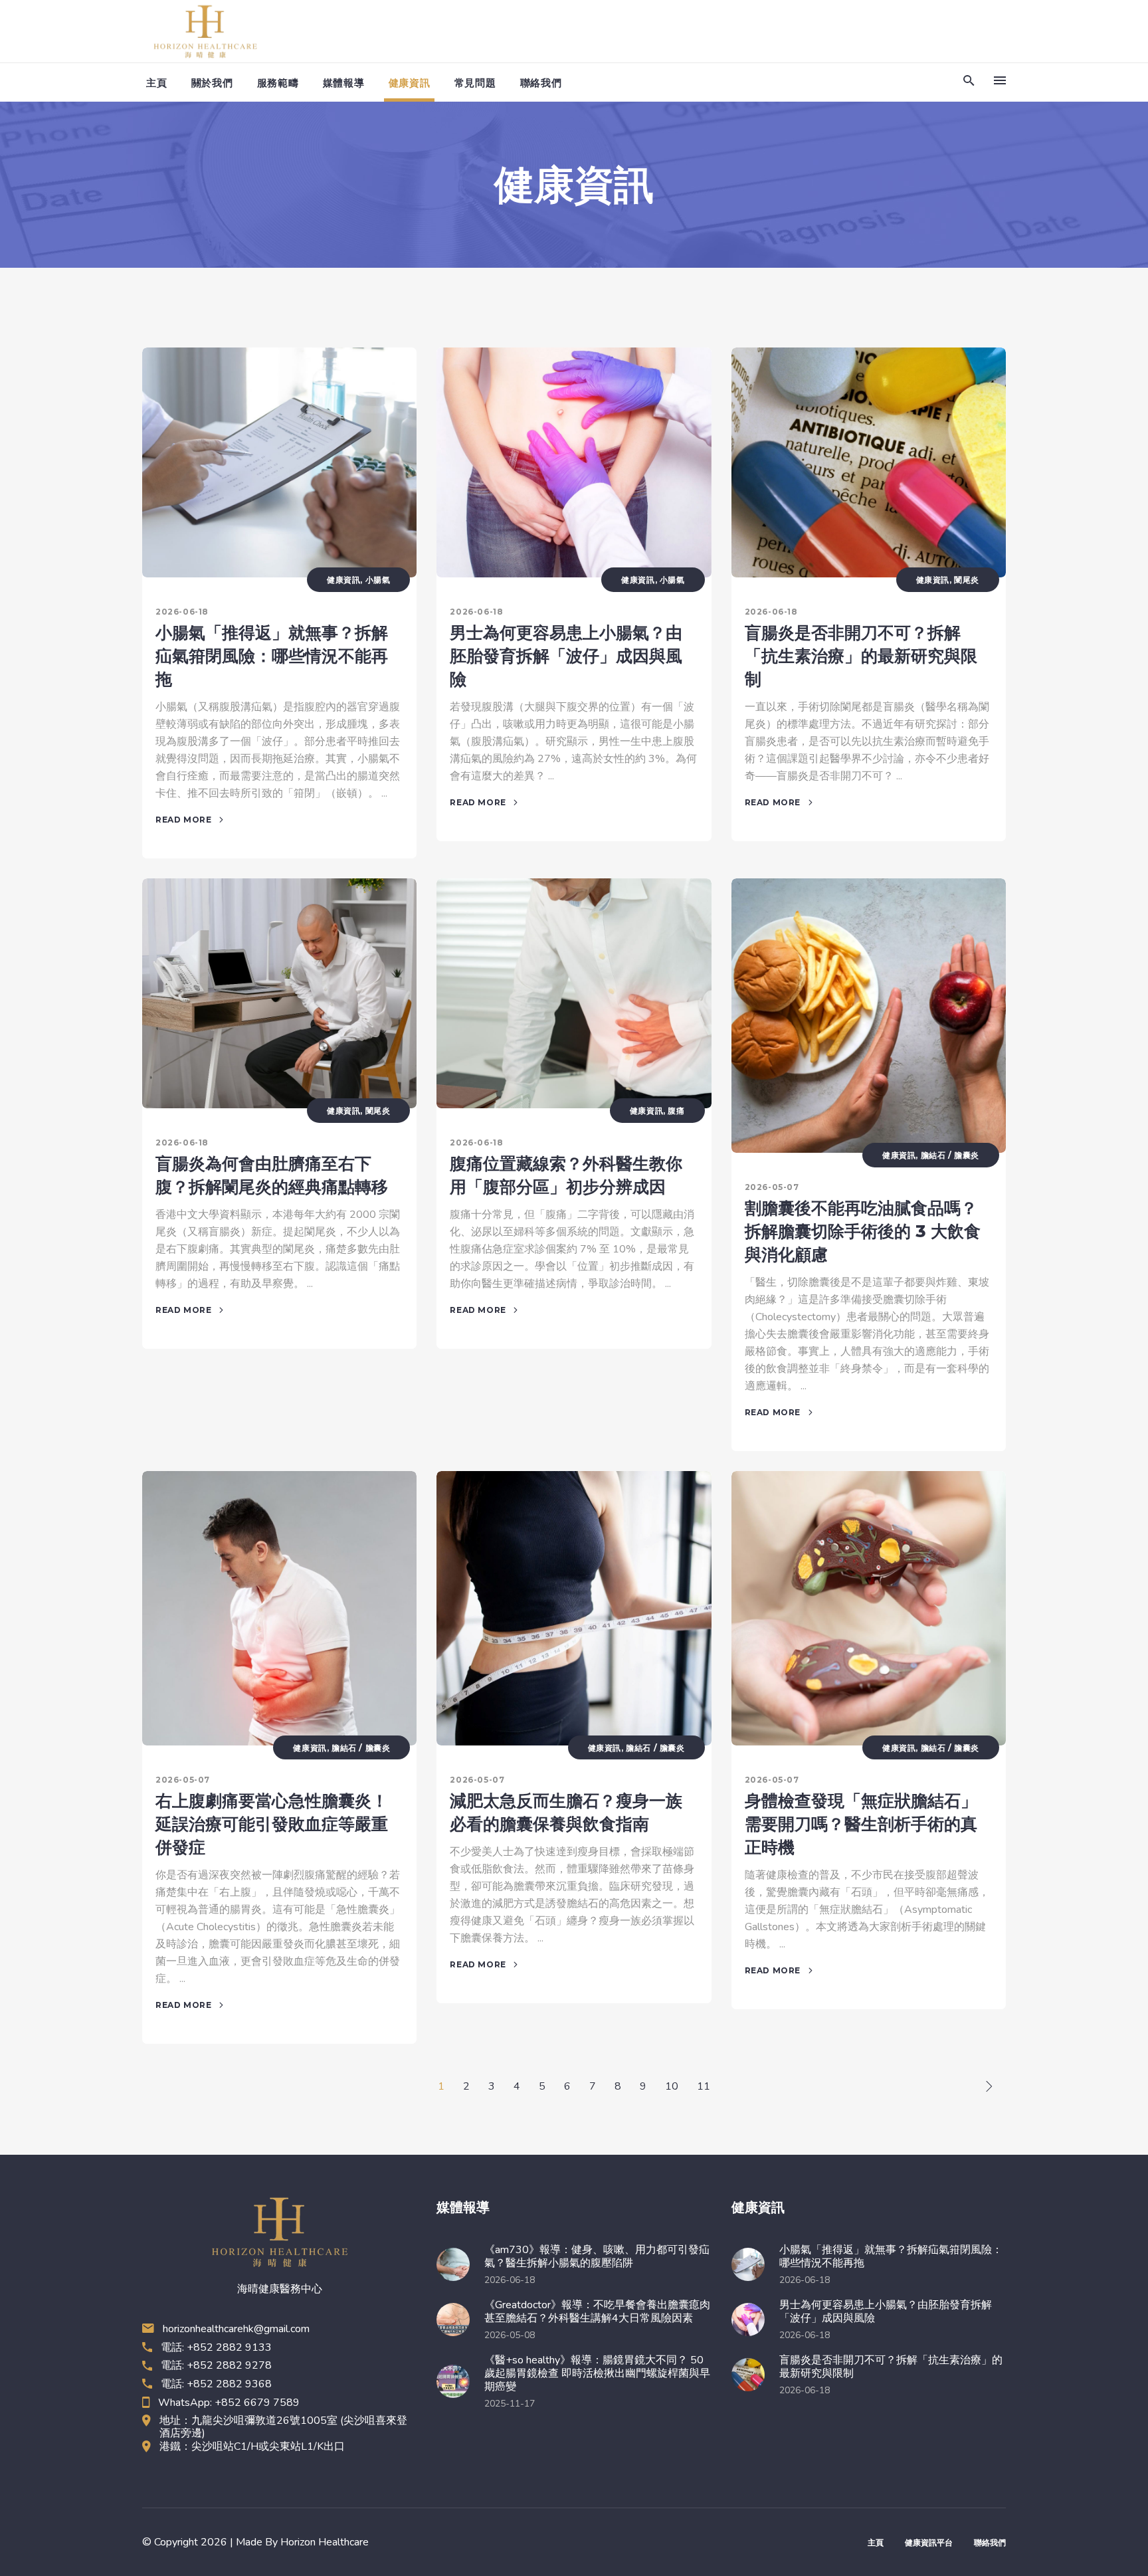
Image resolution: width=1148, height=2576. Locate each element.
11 (704, 2086)
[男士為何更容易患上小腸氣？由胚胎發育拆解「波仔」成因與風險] (574, 462)
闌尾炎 (967, 580)
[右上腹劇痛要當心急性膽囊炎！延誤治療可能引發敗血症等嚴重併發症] (279, 1608)
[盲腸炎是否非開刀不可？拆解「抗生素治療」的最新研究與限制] (869, 462)
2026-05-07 (772, 1187)
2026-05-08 (510, 2335)
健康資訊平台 (929, 2542)
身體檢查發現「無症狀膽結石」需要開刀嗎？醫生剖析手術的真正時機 (861, 1824)
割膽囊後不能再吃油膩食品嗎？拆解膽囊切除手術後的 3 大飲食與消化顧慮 (863, 1231)
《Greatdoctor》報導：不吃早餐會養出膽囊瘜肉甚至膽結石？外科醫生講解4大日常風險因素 (597, 2312)
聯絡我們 (990, 2542)
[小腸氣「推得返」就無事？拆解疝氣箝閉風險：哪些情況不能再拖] (279, 462)
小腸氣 (378, 580)
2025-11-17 (510, 2404)
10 (672, 2086)
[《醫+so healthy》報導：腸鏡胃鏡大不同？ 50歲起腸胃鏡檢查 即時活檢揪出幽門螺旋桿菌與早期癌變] (457, 2381)
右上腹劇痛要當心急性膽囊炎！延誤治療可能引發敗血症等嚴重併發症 (272, 1824)
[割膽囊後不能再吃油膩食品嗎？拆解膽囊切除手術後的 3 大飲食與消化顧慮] (869, 1016)
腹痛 (676, 1111)
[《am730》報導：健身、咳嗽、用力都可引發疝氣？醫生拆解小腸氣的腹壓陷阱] (457, 2264)
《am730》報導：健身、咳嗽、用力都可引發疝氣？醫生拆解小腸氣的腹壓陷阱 (597, 2256)
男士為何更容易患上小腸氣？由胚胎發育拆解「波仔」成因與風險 (566, 656)
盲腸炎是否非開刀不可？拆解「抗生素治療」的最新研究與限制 (861, 656)
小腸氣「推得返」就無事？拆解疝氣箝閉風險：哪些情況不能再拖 (272, 656)
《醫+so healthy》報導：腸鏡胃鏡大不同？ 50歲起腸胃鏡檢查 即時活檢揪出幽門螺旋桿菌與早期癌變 (597, 2373)
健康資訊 (343, 580)
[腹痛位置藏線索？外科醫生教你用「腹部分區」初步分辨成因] (574, 993)
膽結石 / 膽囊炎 (950, 1155)
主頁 (876, 2542)
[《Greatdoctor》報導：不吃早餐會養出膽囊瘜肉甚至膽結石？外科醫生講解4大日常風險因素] (457, 2320)
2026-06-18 (182, 612)
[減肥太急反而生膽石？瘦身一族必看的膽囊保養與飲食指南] (574, 1608)
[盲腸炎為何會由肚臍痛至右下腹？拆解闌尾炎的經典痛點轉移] (279, 993)
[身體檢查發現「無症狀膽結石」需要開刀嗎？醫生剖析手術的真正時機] (869, 1608)
